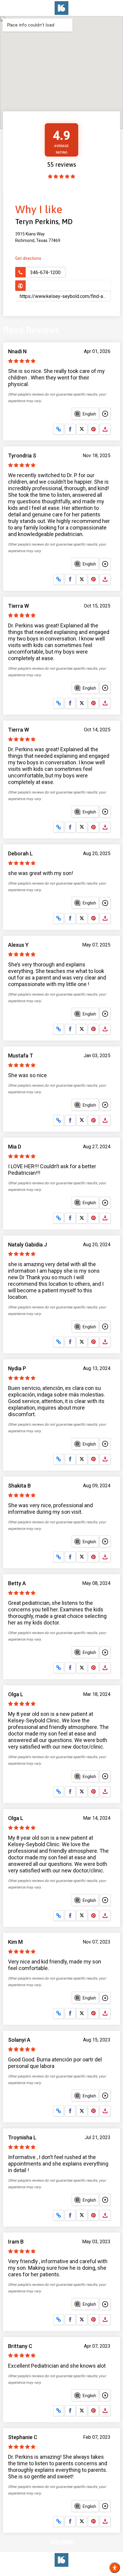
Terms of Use (56, 2572)
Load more (62, 2542)
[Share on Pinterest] (93, 429)
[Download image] (105, 429)
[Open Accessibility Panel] (115, 2568)
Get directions (28, 258)
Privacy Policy (87, 2572)
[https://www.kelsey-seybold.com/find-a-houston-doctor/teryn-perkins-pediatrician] (63, 286)
